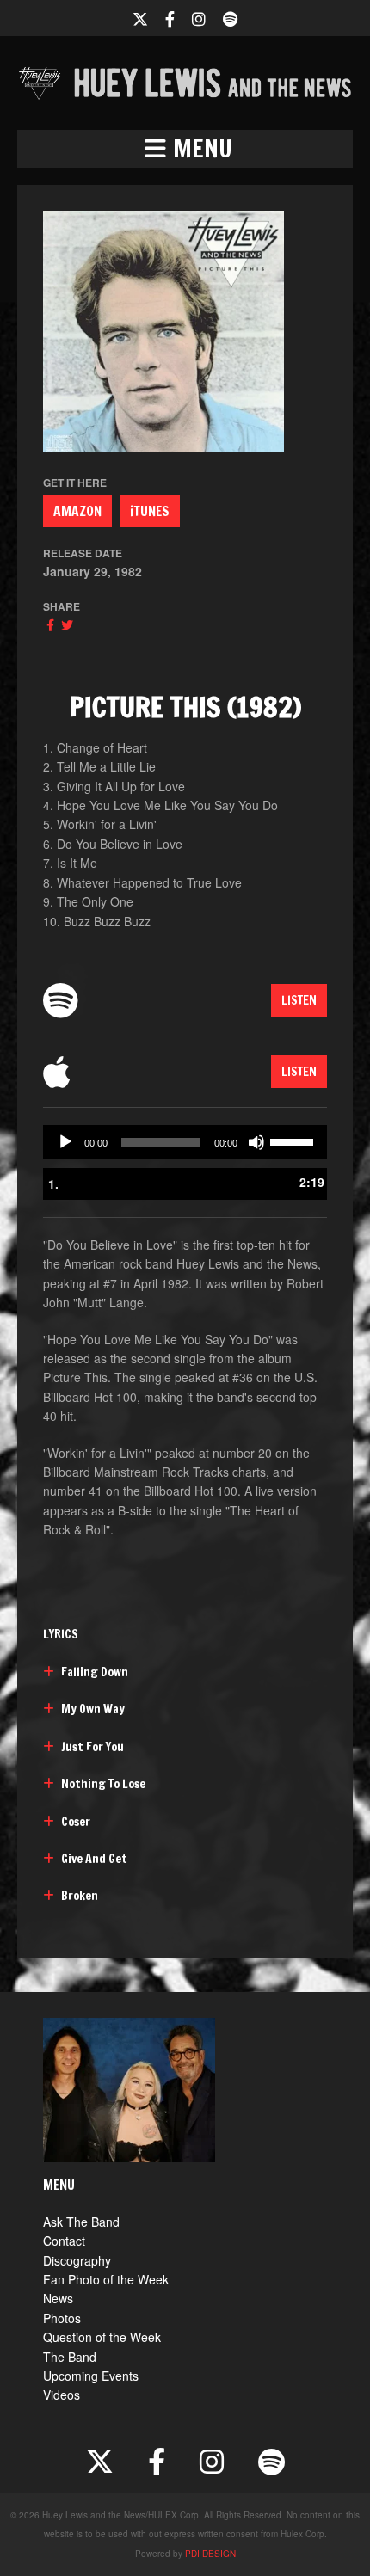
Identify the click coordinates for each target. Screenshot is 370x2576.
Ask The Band (81, 2222)
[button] (185, 149)
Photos (62, 2318)
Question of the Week (102, 2337)
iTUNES (150, 511)
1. (53, 1183)
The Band (70, 2357)
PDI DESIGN (210, 2554)
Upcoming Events (91, 2376)
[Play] (65, 1142)
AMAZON (77, 511)
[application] (185, 1142)
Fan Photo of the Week (106, 2279)
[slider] (294, 1140)
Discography (77, 2260)
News (58, 2298)
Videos (62, 2395)
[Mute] (256, 1142)
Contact (64, 2241)
